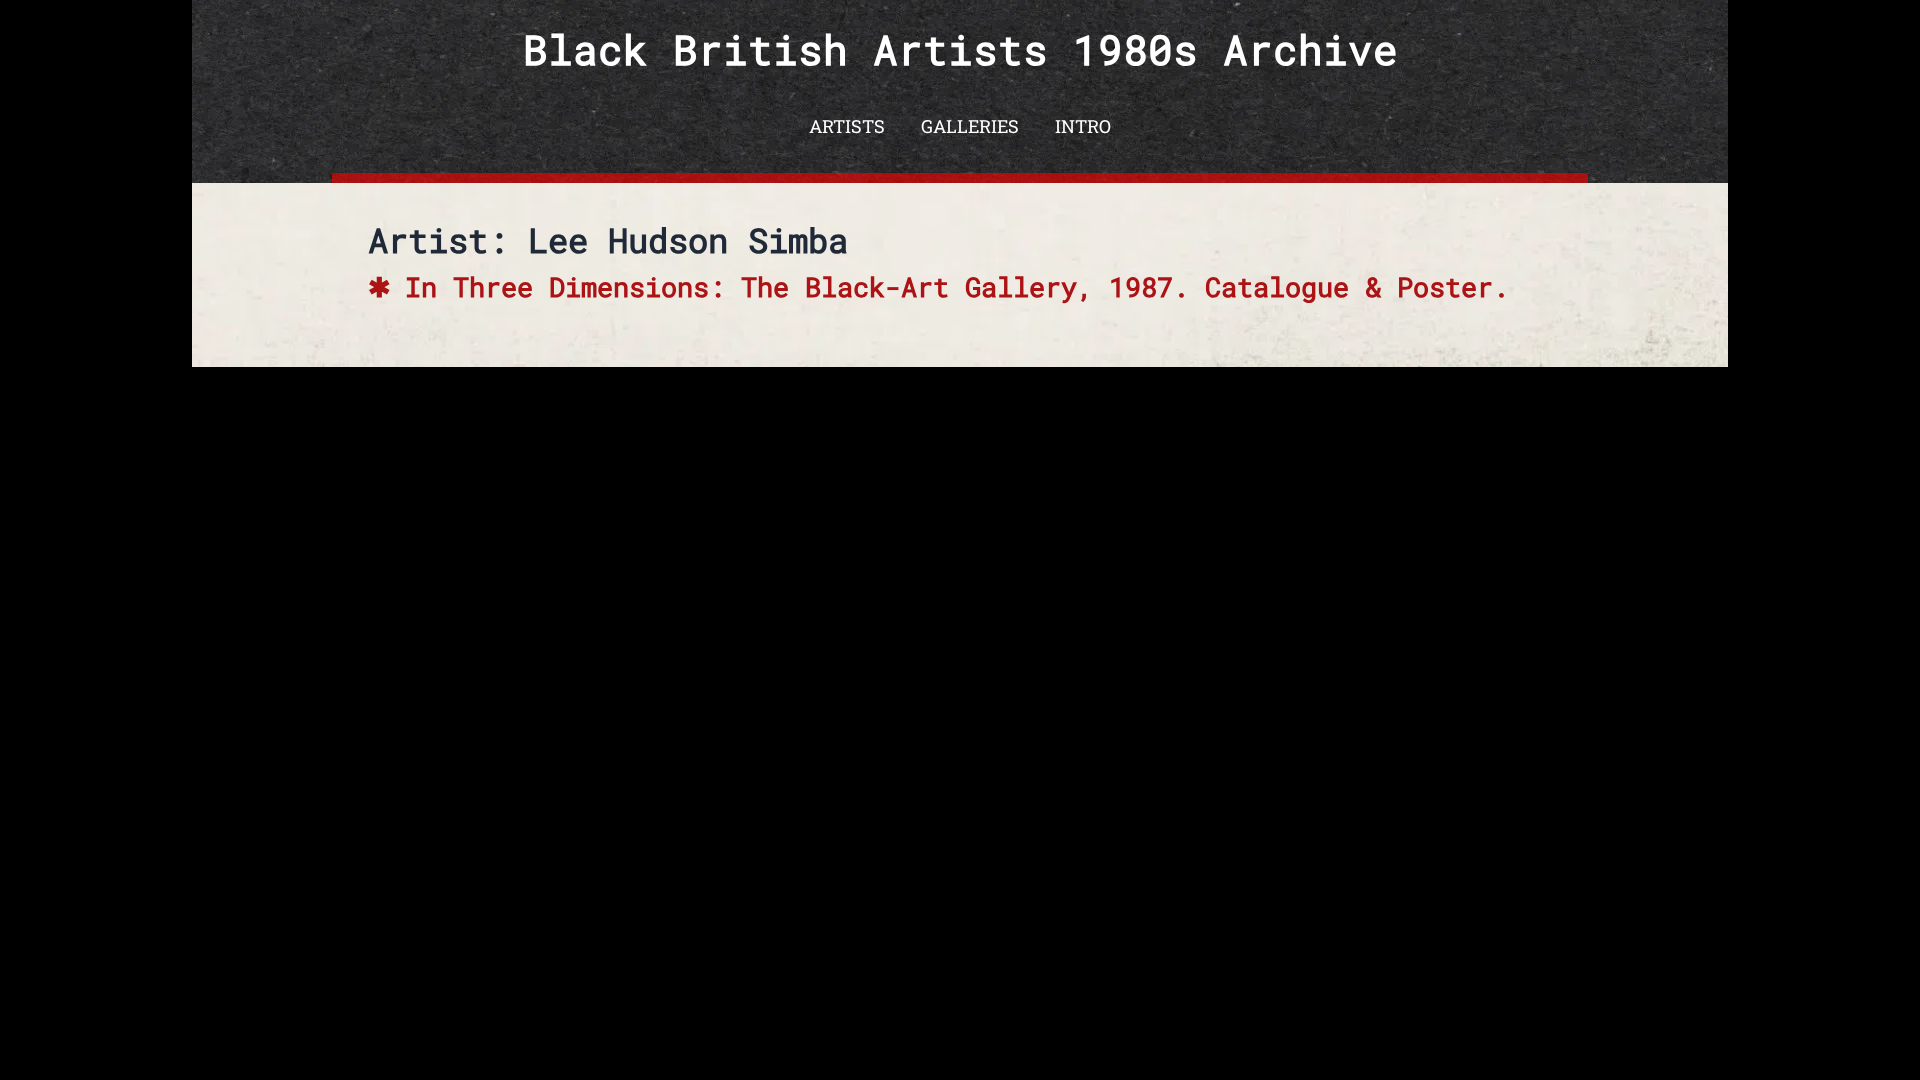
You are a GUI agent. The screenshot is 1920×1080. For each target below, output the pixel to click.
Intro (1083, 126)
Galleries (970, 126)
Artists (847, 126)
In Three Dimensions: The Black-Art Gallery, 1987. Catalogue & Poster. (957, 286)
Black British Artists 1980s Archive (960, 49)
